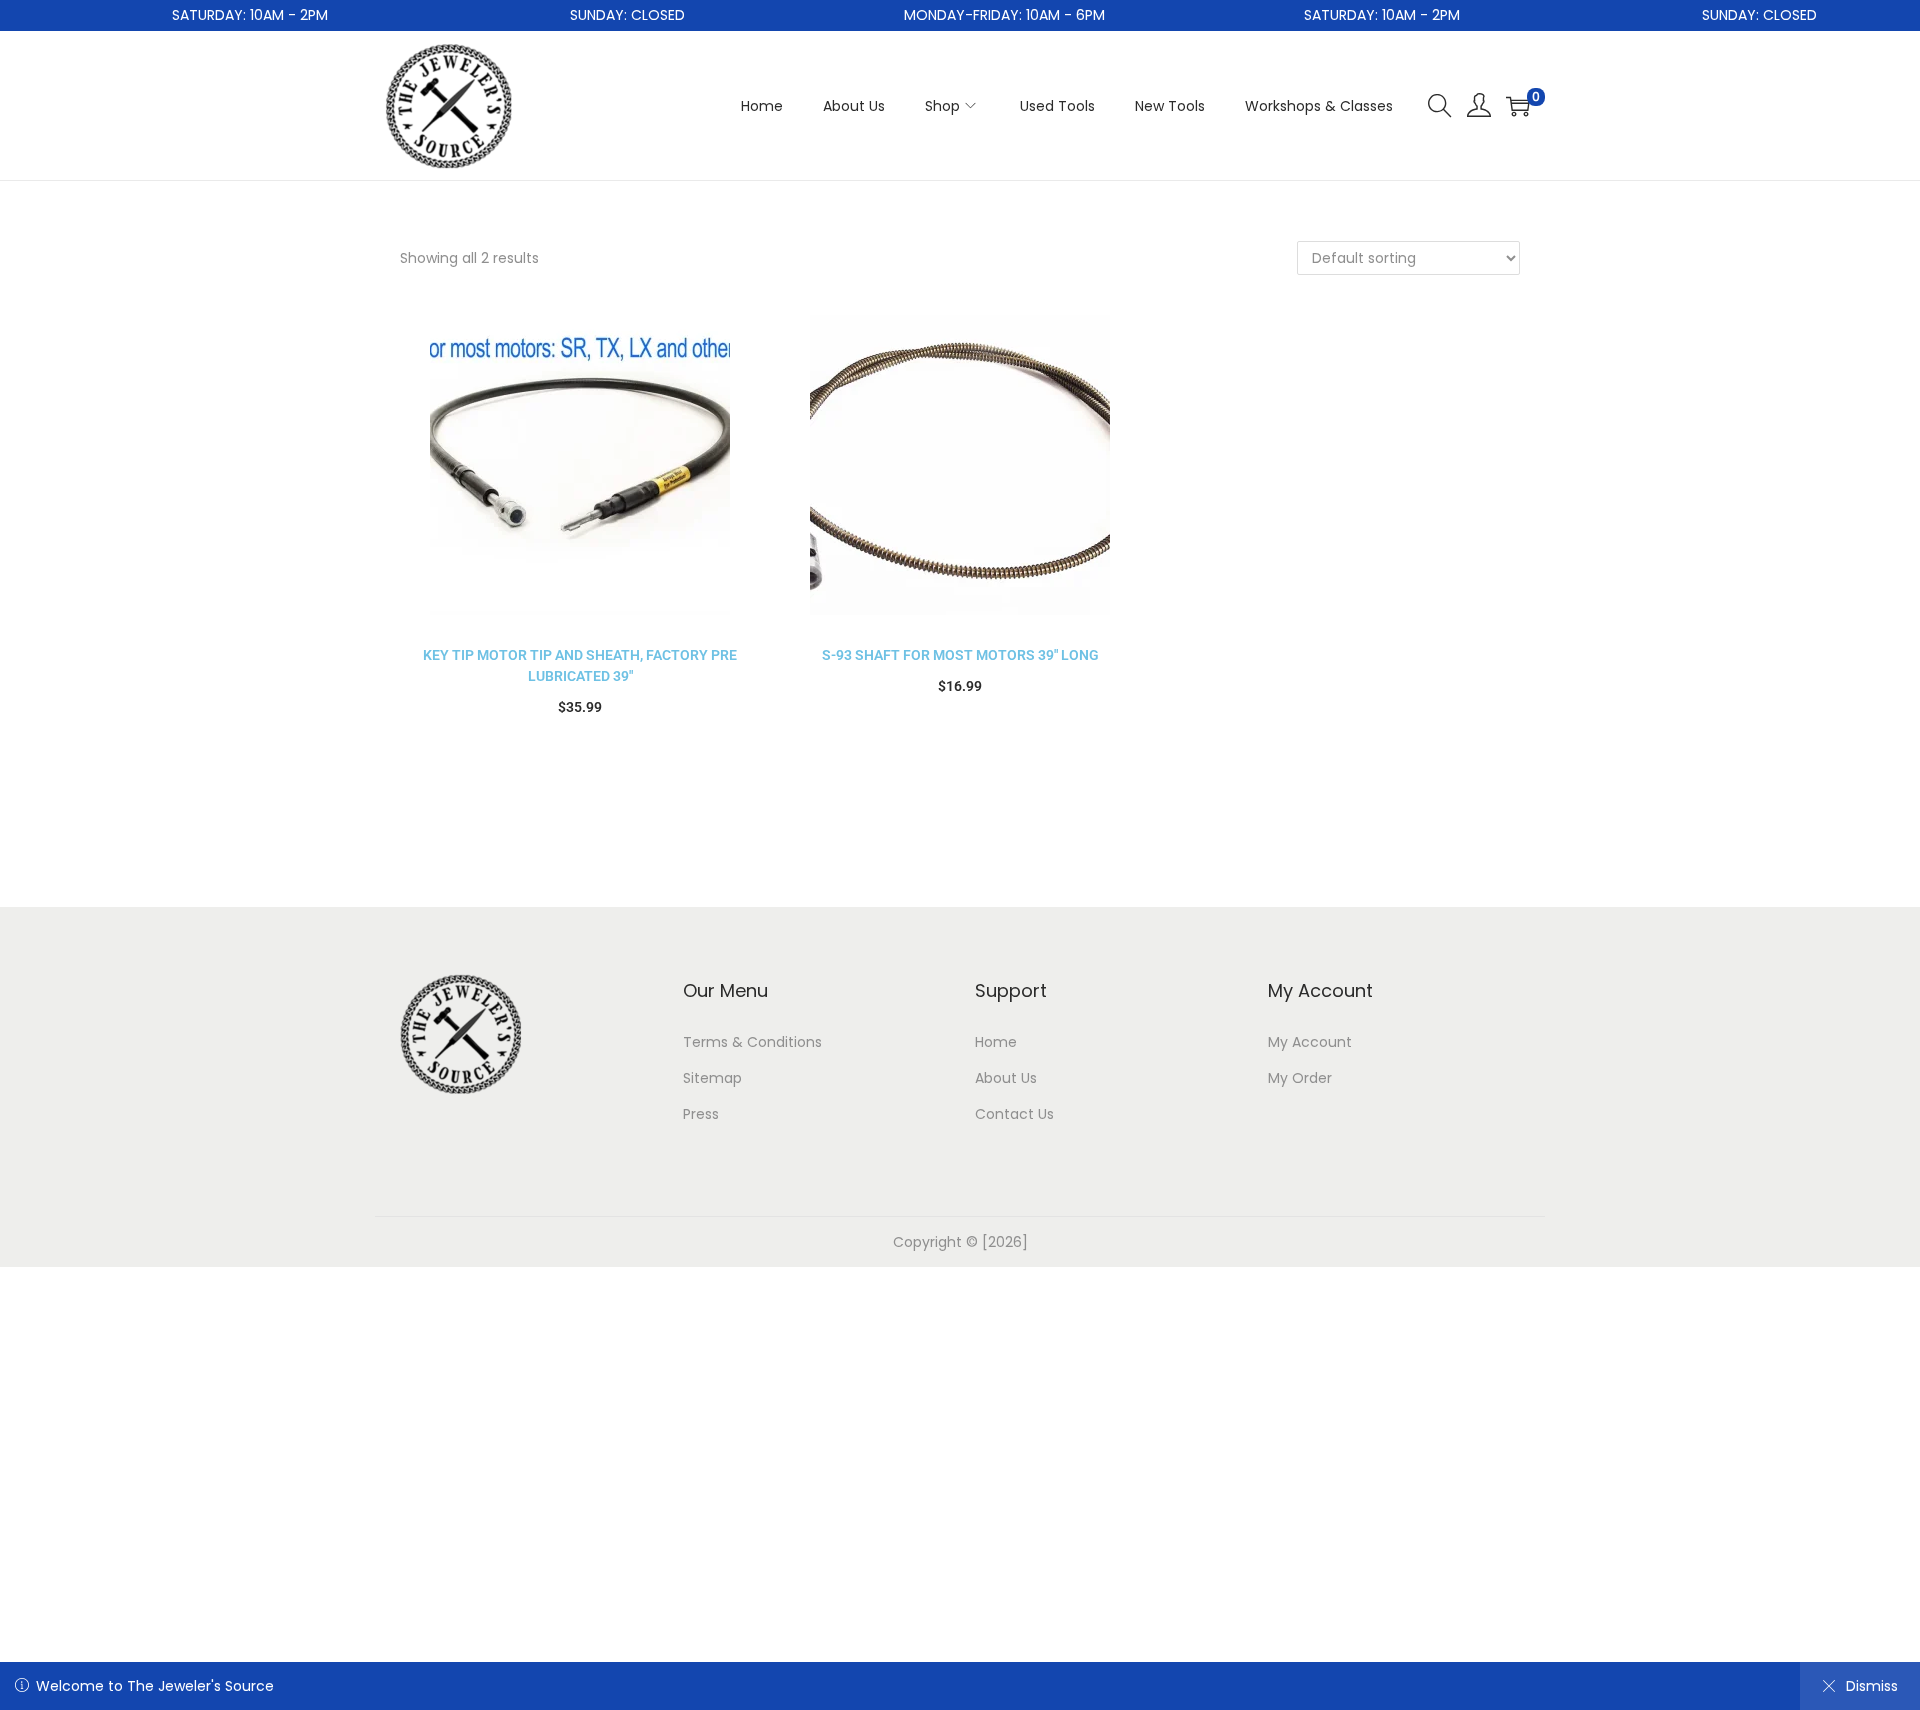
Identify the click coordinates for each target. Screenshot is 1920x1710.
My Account (1310, 1042)
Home (996, 1042)
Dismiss (1872, 1686)
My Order (1300, 1078)
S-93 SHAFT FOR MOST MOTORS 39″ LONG (960, 655)
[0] (1518, 106)
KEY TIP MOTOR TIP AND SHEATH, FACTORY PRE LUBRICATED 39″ (580, 665)
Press (701, 1114)
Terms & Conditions (752, 1042)
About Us (1006, 1078)
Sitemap (712, 1078)
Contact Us (1014, 1114)
